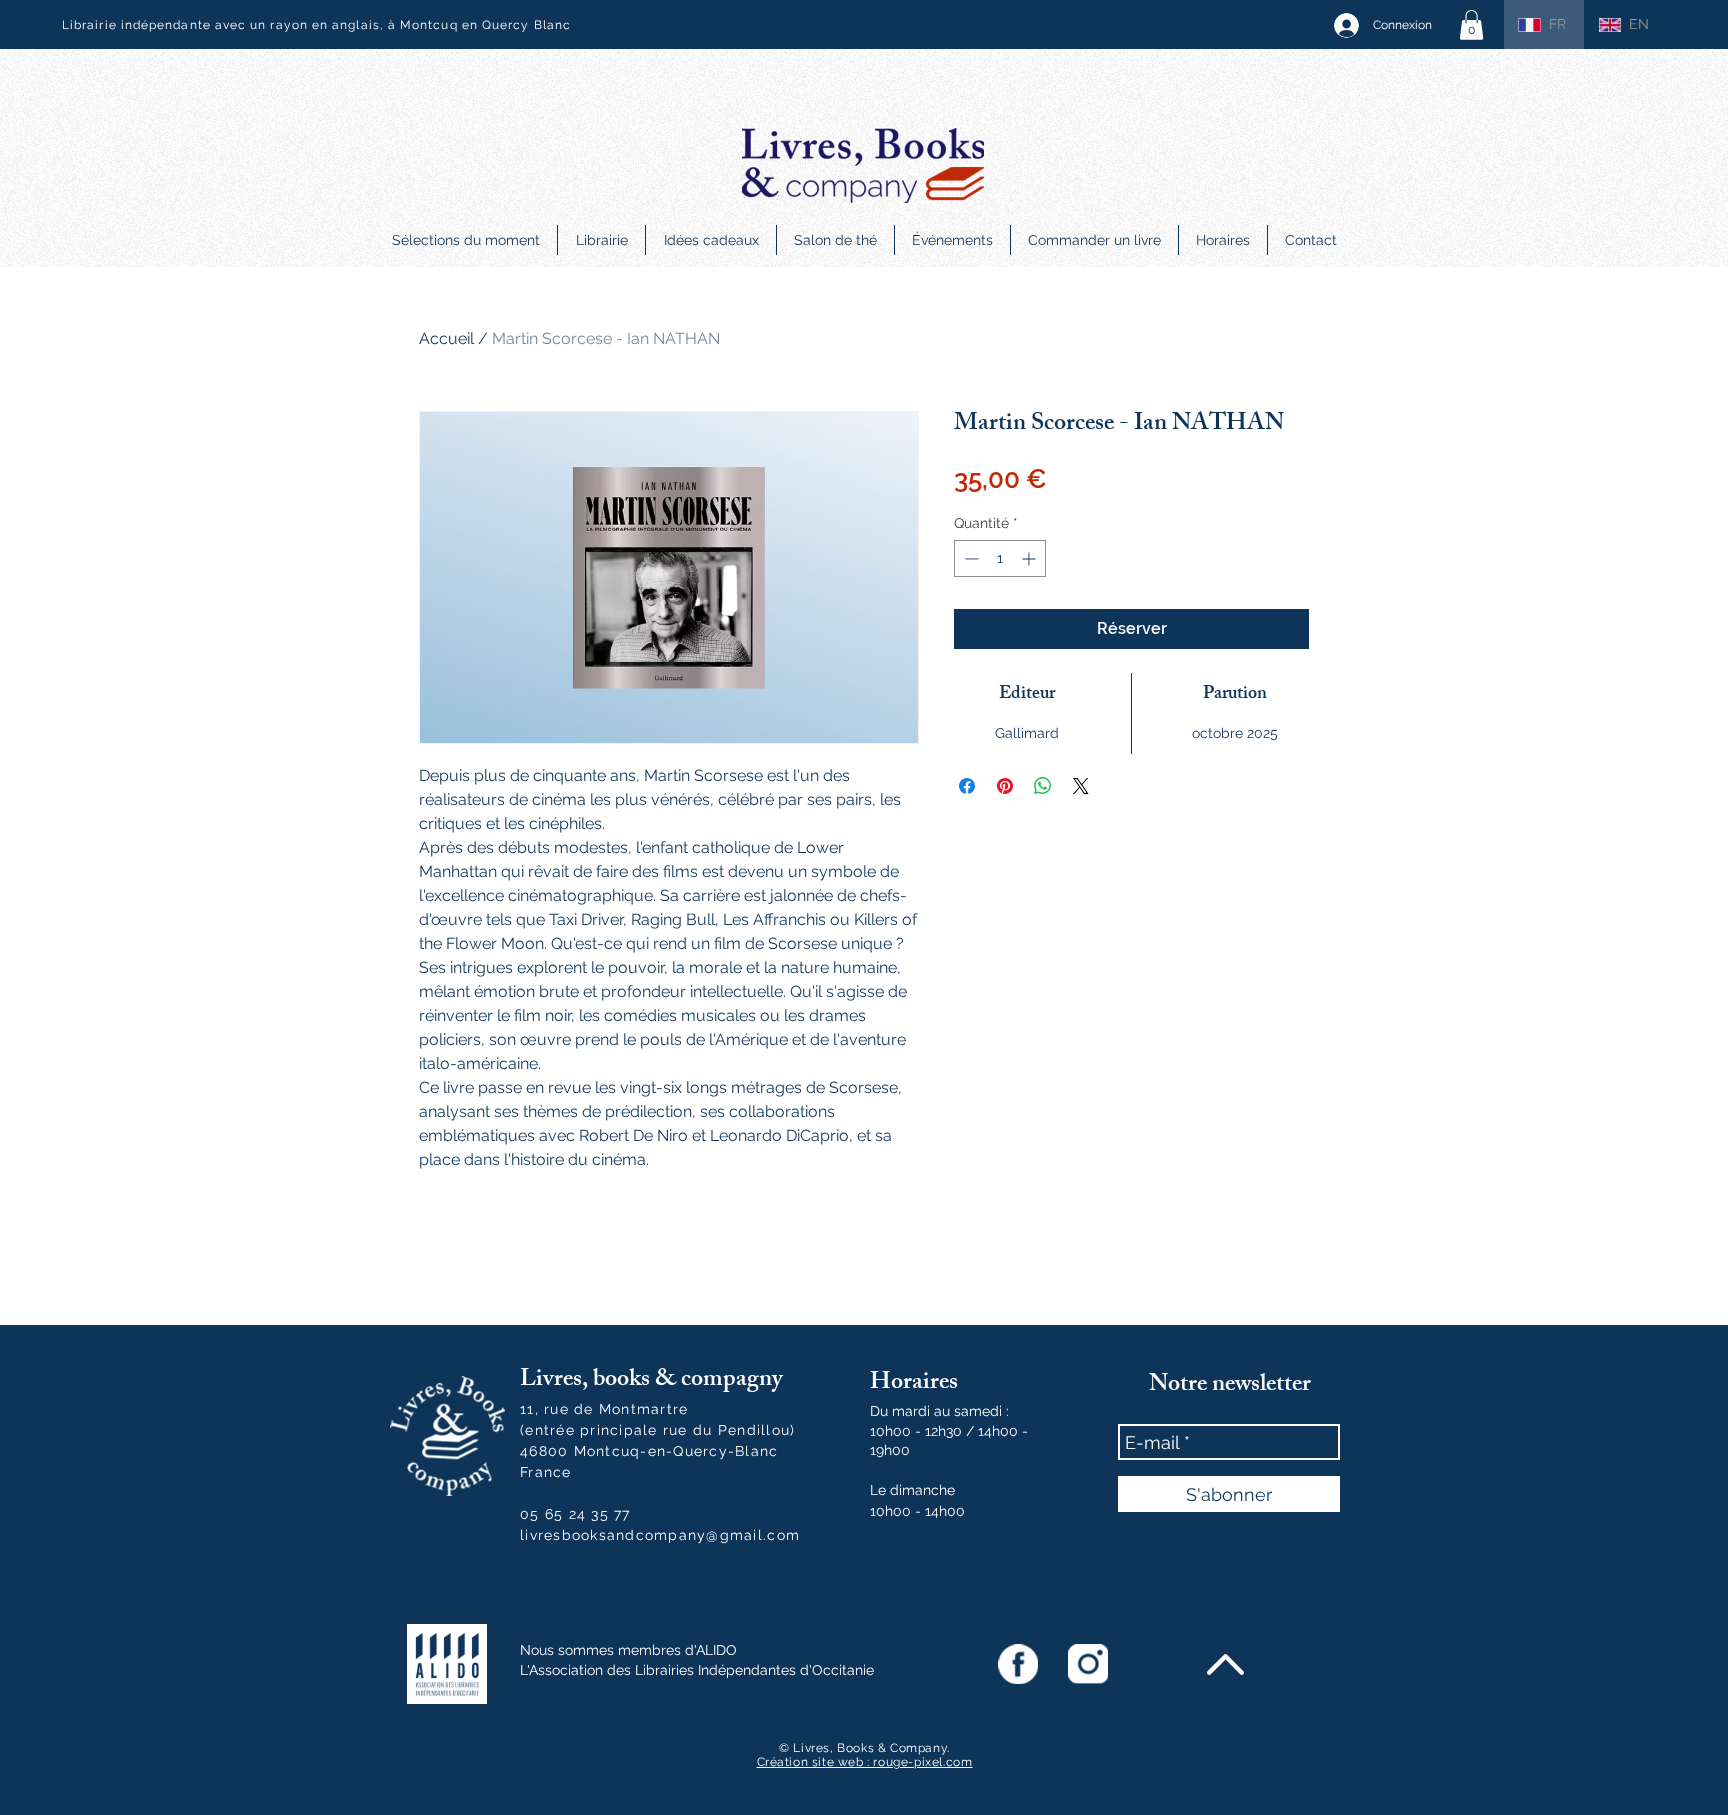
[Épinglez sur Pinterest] (1005, 786)
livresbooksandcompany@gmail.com (660, 1535)
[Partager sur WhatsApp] (1043, 786)
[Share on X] (1081, 786)
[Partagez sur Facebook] (967, 786)
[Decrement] (969, 558)
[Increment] (1030, 558)
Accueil (446, 338)
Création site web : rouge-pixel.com (865, 1762)
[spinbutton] (1000, 558)
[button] (1471, 25)
